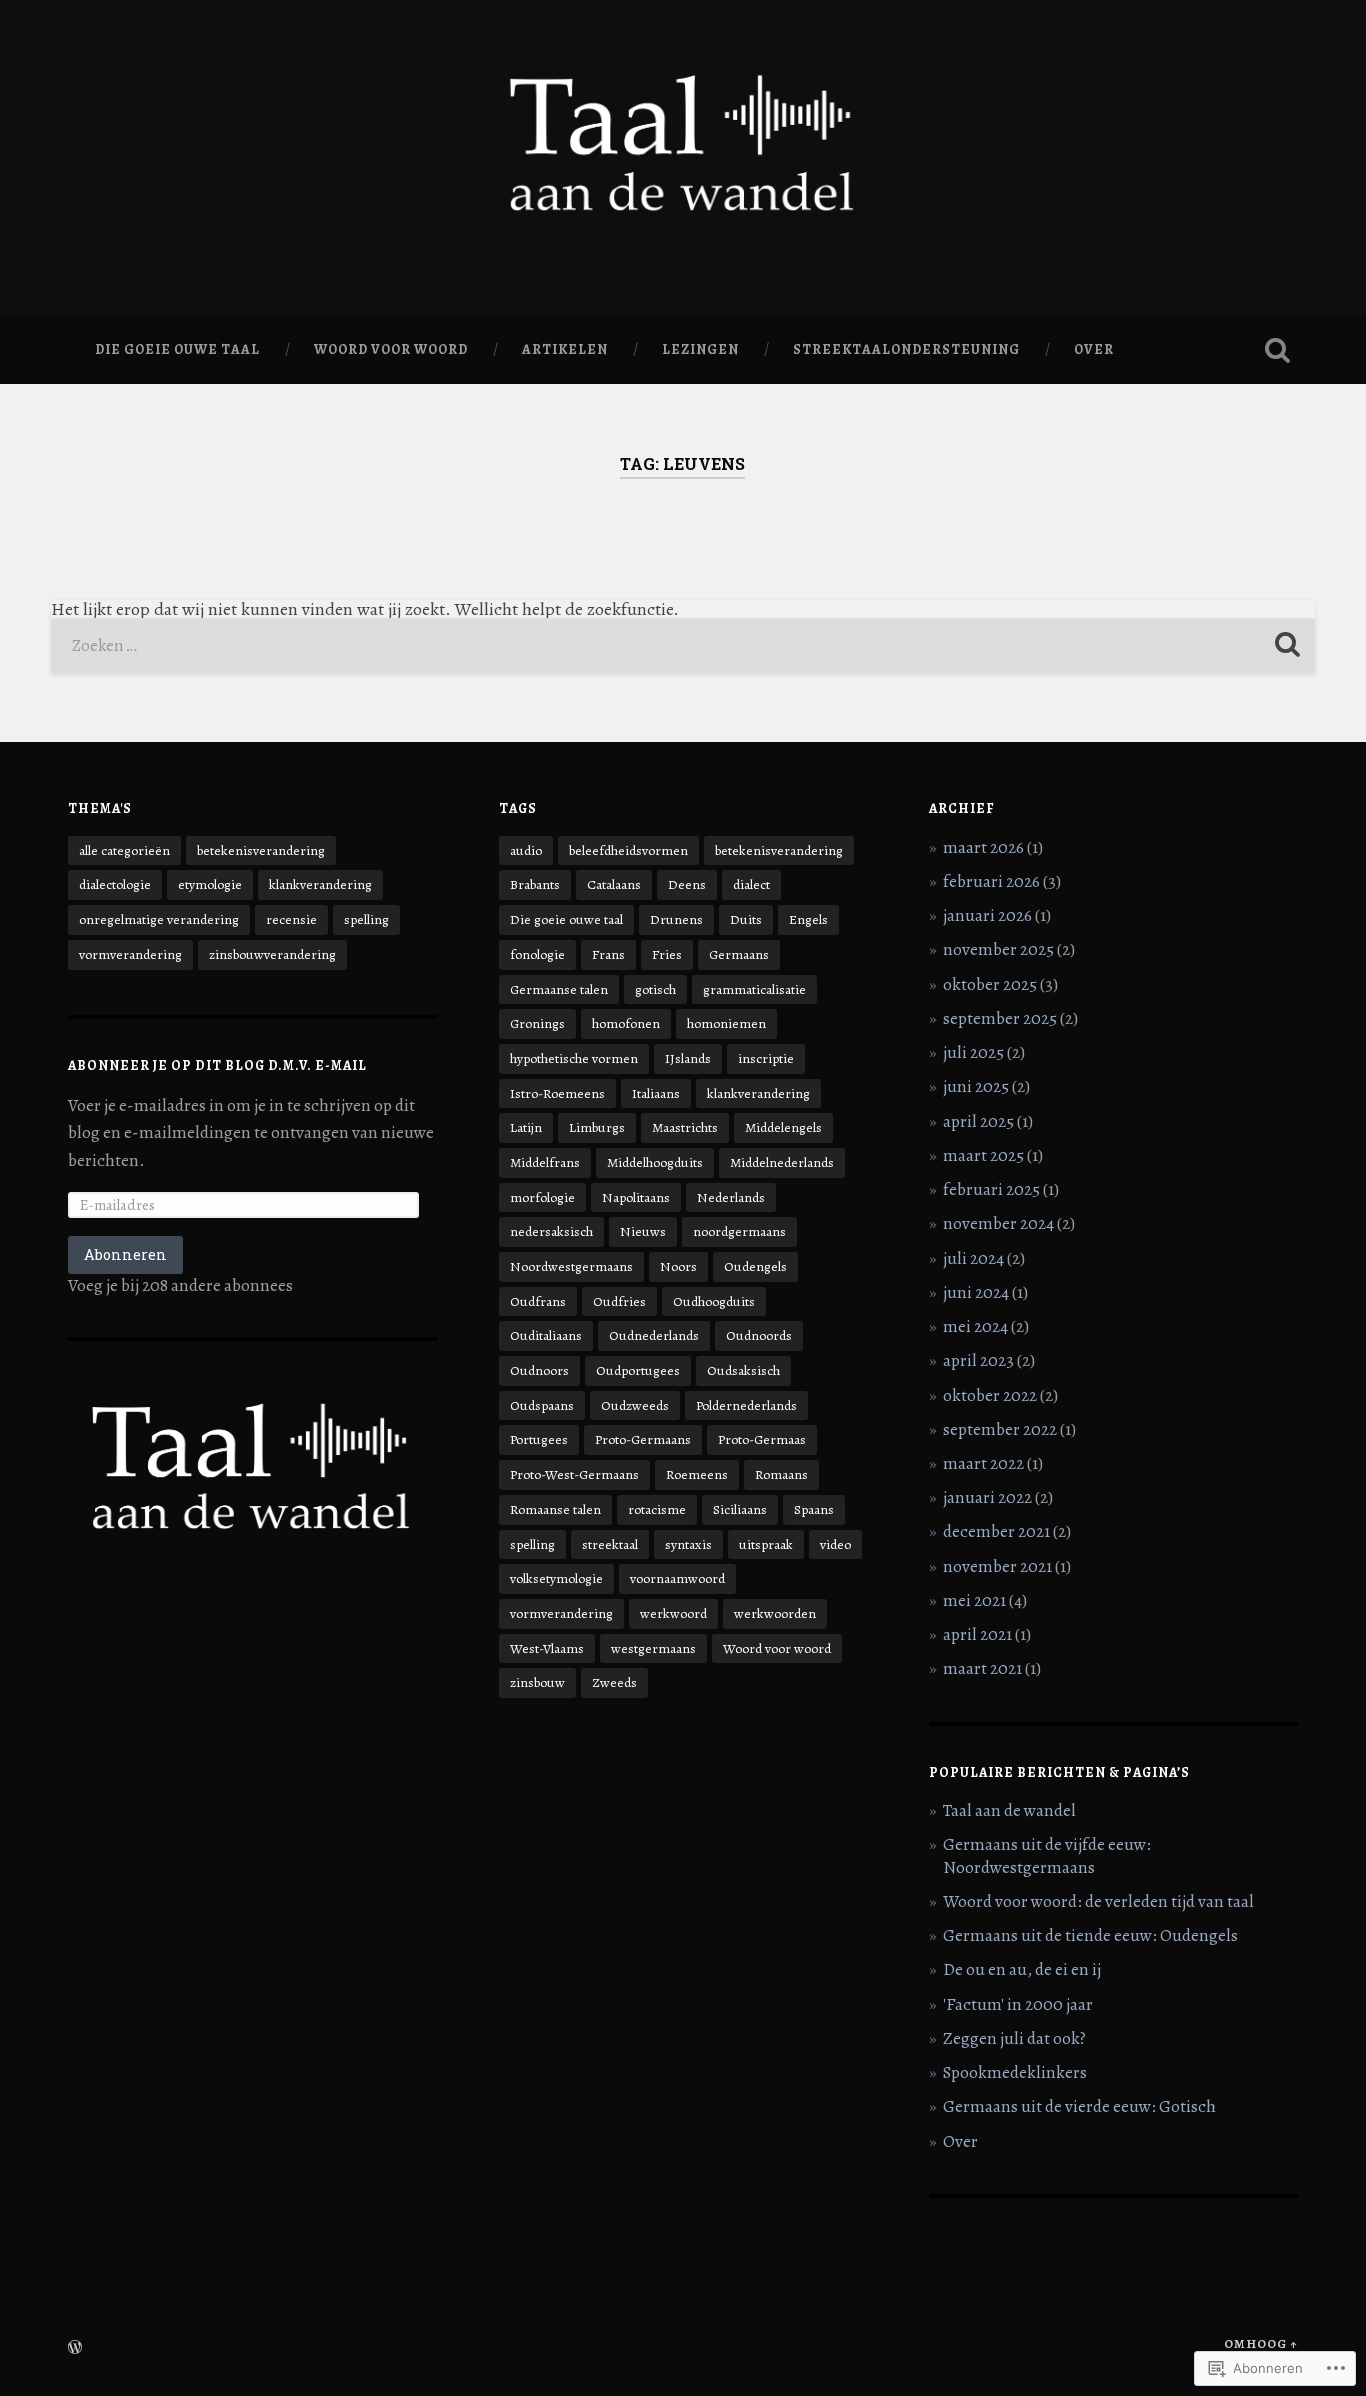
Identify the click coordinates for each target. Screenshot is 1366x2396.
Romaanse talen (555, 1509)
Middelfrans (545, 1162)
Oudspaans (542, 1405)
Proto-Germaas (762, 1439)
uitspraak (766, 1544)
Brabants (535, 884)
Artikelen (565, 349)
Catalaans (614, 884)
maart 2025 (983, 1155)
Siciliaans (740, 1509)
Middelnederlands (782, 1162)
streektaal (610, 1544)
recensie (291, 919)
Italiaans (656, 1093)
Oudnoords (759, 1335)
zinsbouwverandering (272, 954)
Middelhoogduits (655, 1162)
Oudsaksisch (743, 1370)
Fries (667, 954)
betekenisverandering (261, 850)
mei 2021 (974, 1600)
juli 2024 (973, 1258)
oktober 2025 (990, 984)
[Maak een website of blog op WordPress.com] (75, 2348)
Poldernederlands (746, 1405)
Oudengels (755, 1266)
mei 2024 (975, 1326)
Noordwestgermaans (571, 1266)
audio (526, 850)
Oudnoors (539, 1370)
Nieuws (643, 1231)
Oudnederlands (654, 1335)
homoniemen (726, 1023)
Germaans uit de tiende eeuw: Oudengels (1090, 1935)
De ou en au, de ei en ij (1022, 1969)
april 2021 (977, 1634)
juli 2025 (973, 1052)
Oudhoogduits (714, 1301)
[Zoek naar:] (683, 646)
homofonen (626, 1023)
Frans (608, 954)
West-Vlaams (547, 1648)
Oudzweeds (635, 1405)
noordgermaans (739, 1231)
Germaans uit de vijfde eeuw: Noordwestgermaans (1047, 1855)
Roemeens (697, 1474)
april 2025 (978, 1121)
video (835, 1544)
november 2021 (997, 1566)
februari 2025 (991, 1189)
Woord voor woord (391, 349)
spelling (366, 919)
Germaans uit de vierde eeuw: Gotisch (1079, 2106)
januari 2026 (987, 915)
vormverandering (130, 954)
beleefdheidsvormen (628, 850)
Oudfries (619, 1301)
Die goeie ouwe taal (177, 349)
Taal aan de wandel (1009, 1810)
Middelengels (783, 1127)
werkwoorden (775, 1613)
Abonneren (125, 1254)
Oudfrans (538, 1301)
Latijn (526, 1127)
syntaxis (688, 1544)
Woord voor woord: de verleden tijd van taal (1098, 1901)
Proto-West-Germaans (574, 1474)
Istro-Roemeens (557, 1093)
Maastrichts (685, 1127)
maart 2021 (982, 1668)
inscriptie (766, 1058)
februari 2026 (991, 881)
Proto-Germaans (643, 1439)
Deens (687, 884)
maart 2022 (983, 1463)
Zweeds (614, 1682)
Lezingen (700, 349)
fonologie (537, 954)
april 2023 (978, 1360)
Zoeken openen (1278, 350)
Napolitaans (636, 1197)
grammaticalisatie (754, 989)
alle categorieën (124, 850)
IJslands (688, 1058)
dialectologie (115, 884)
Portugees (539, 1439)
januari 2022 (987, 1497)
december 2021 (996, 1531)
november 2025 (998, 949)
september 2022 (1000, 1429)
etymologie (210, 884)
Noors (678, 1266)
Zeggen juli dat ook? (1014, 2038)
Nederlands (731, 1197)
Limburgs (597, 1127)
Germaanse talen (559, 989)
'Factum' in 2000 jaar (1018, 2004)
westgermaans (653, 1648)
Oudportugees (638, 1370)
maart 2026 (983, 847)
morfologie (542, 1197)
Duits (746, 919)
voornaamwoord (677, 1578)
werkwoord (673, 1613)
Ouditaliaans (546, 1335)
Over (1094, 349)
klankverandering (320, 884)
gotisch (655, 989)
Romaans (781, 1474)
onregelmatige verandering (159, 919)
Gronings (537, 1023)
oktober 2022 (990, 1395)
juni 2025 (976, 1086)
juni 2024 (976, 1292)
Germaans (739, 954)
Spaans (814, 1509)
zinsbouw (537, 1682)
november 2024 (998, 1223)
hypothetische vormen (574, 1058)
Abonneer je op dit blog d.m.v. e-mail (217, 1065)
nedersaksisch (551, 1231)
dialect (751, 884)
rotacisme (657, 1509)
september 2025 (1000, 1018)
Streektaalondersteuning (906, 349)
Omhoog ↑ (1261, 2343)
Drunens (676, 919)
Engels (808, 919)
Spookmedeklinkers (1015, 2072)
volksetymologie (556, 1578)
